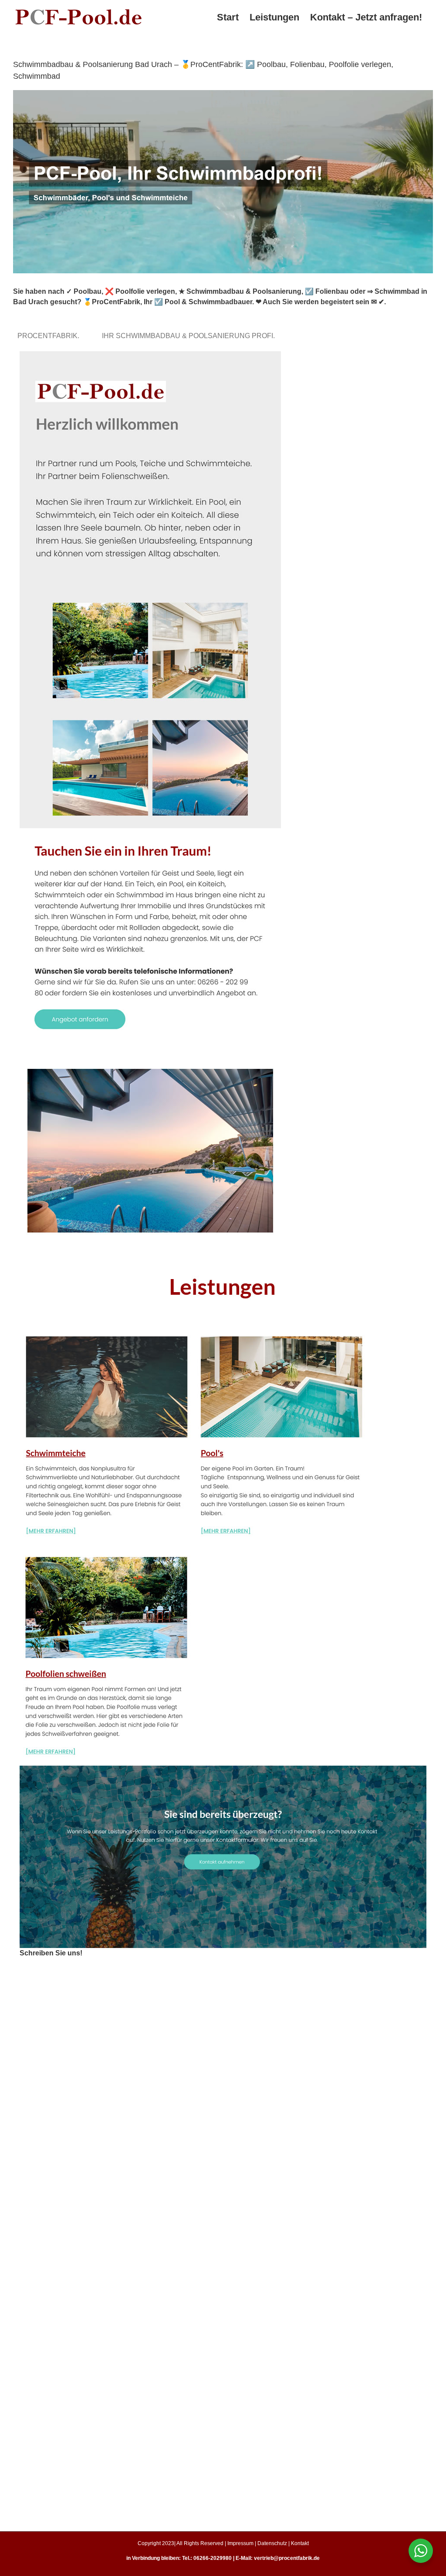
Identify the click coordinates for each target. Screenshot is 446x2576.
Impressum (240, 2543)
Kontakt (300, 2543)
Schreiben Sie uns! (51, 1953)
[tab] (50, 336)
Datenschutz (272, 2543)
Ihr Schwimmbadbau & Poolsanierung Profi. (190, 336)
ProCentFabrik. (50, 336)
